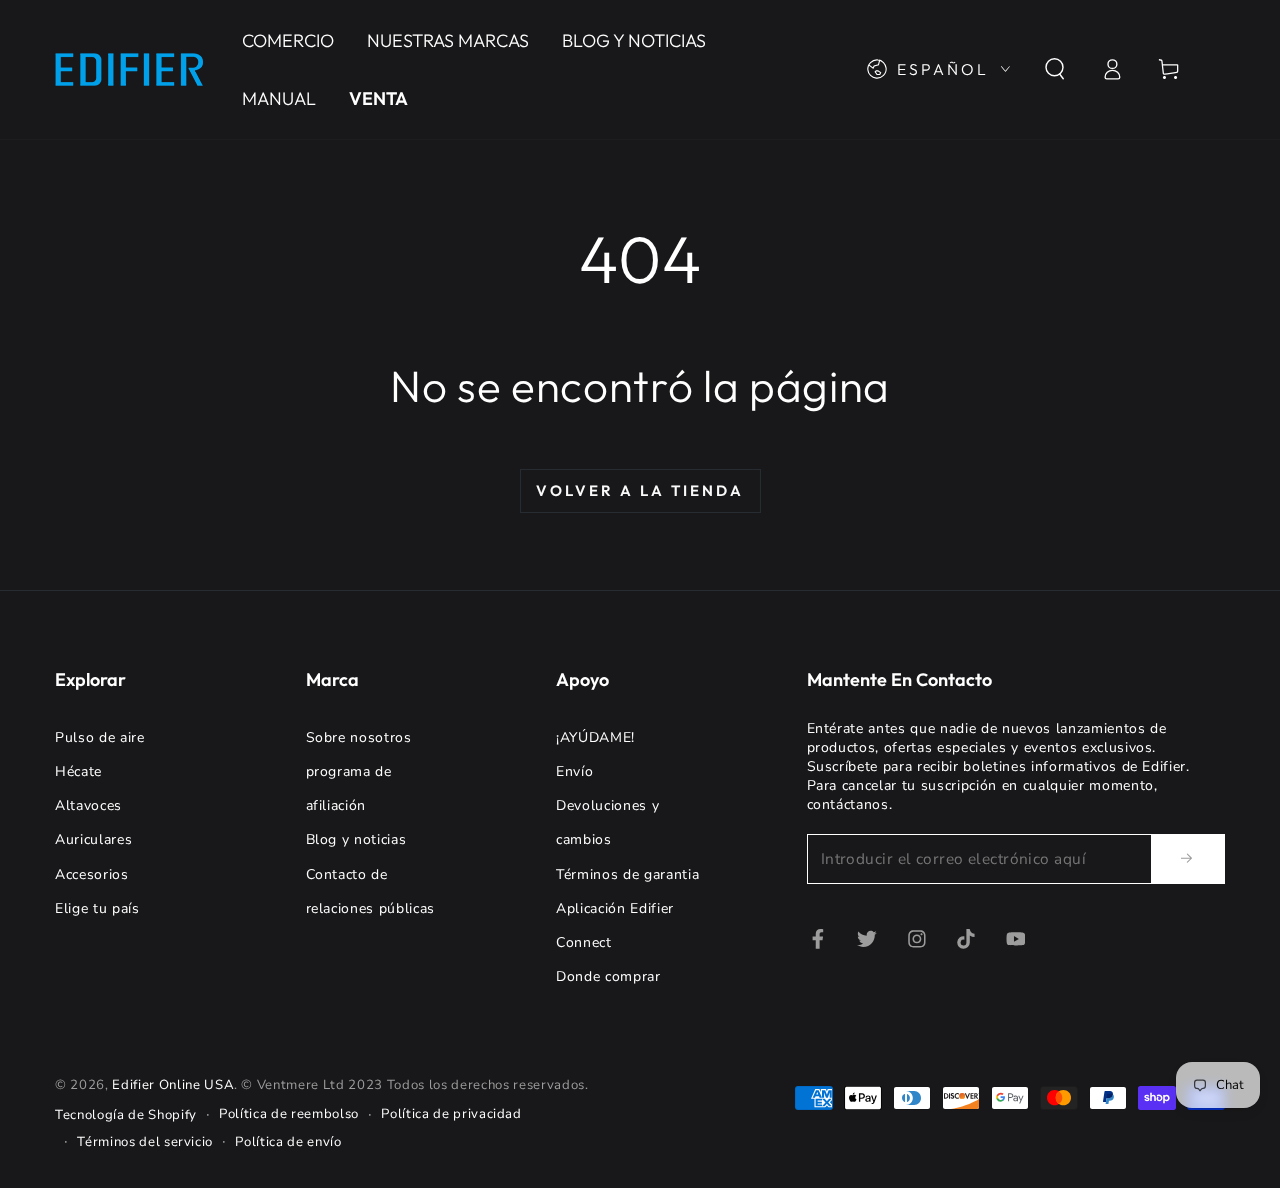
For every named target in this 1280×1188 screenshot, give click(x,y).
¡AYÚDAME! (595, 737)
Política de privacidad (451, 1114)
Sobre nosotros (359, 737)
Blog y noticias (356, 839)
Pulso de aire (100, 737)
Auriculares (93, 839)
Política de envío (288, 1142)
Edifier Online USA (173, 1085)
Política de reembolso (289, 1114)
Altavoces (88, 805)
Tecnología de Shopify (126, 1115)
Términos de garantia (627, 874)
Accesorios (92, 874)
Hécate (78, 771)
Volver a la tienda (640, 490)
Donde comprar (608, 976)
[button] (1054, 69)
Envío (574, 771)
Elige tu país (97, 908)
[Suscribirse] (1188, 858)
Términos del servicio (145, 1142)
